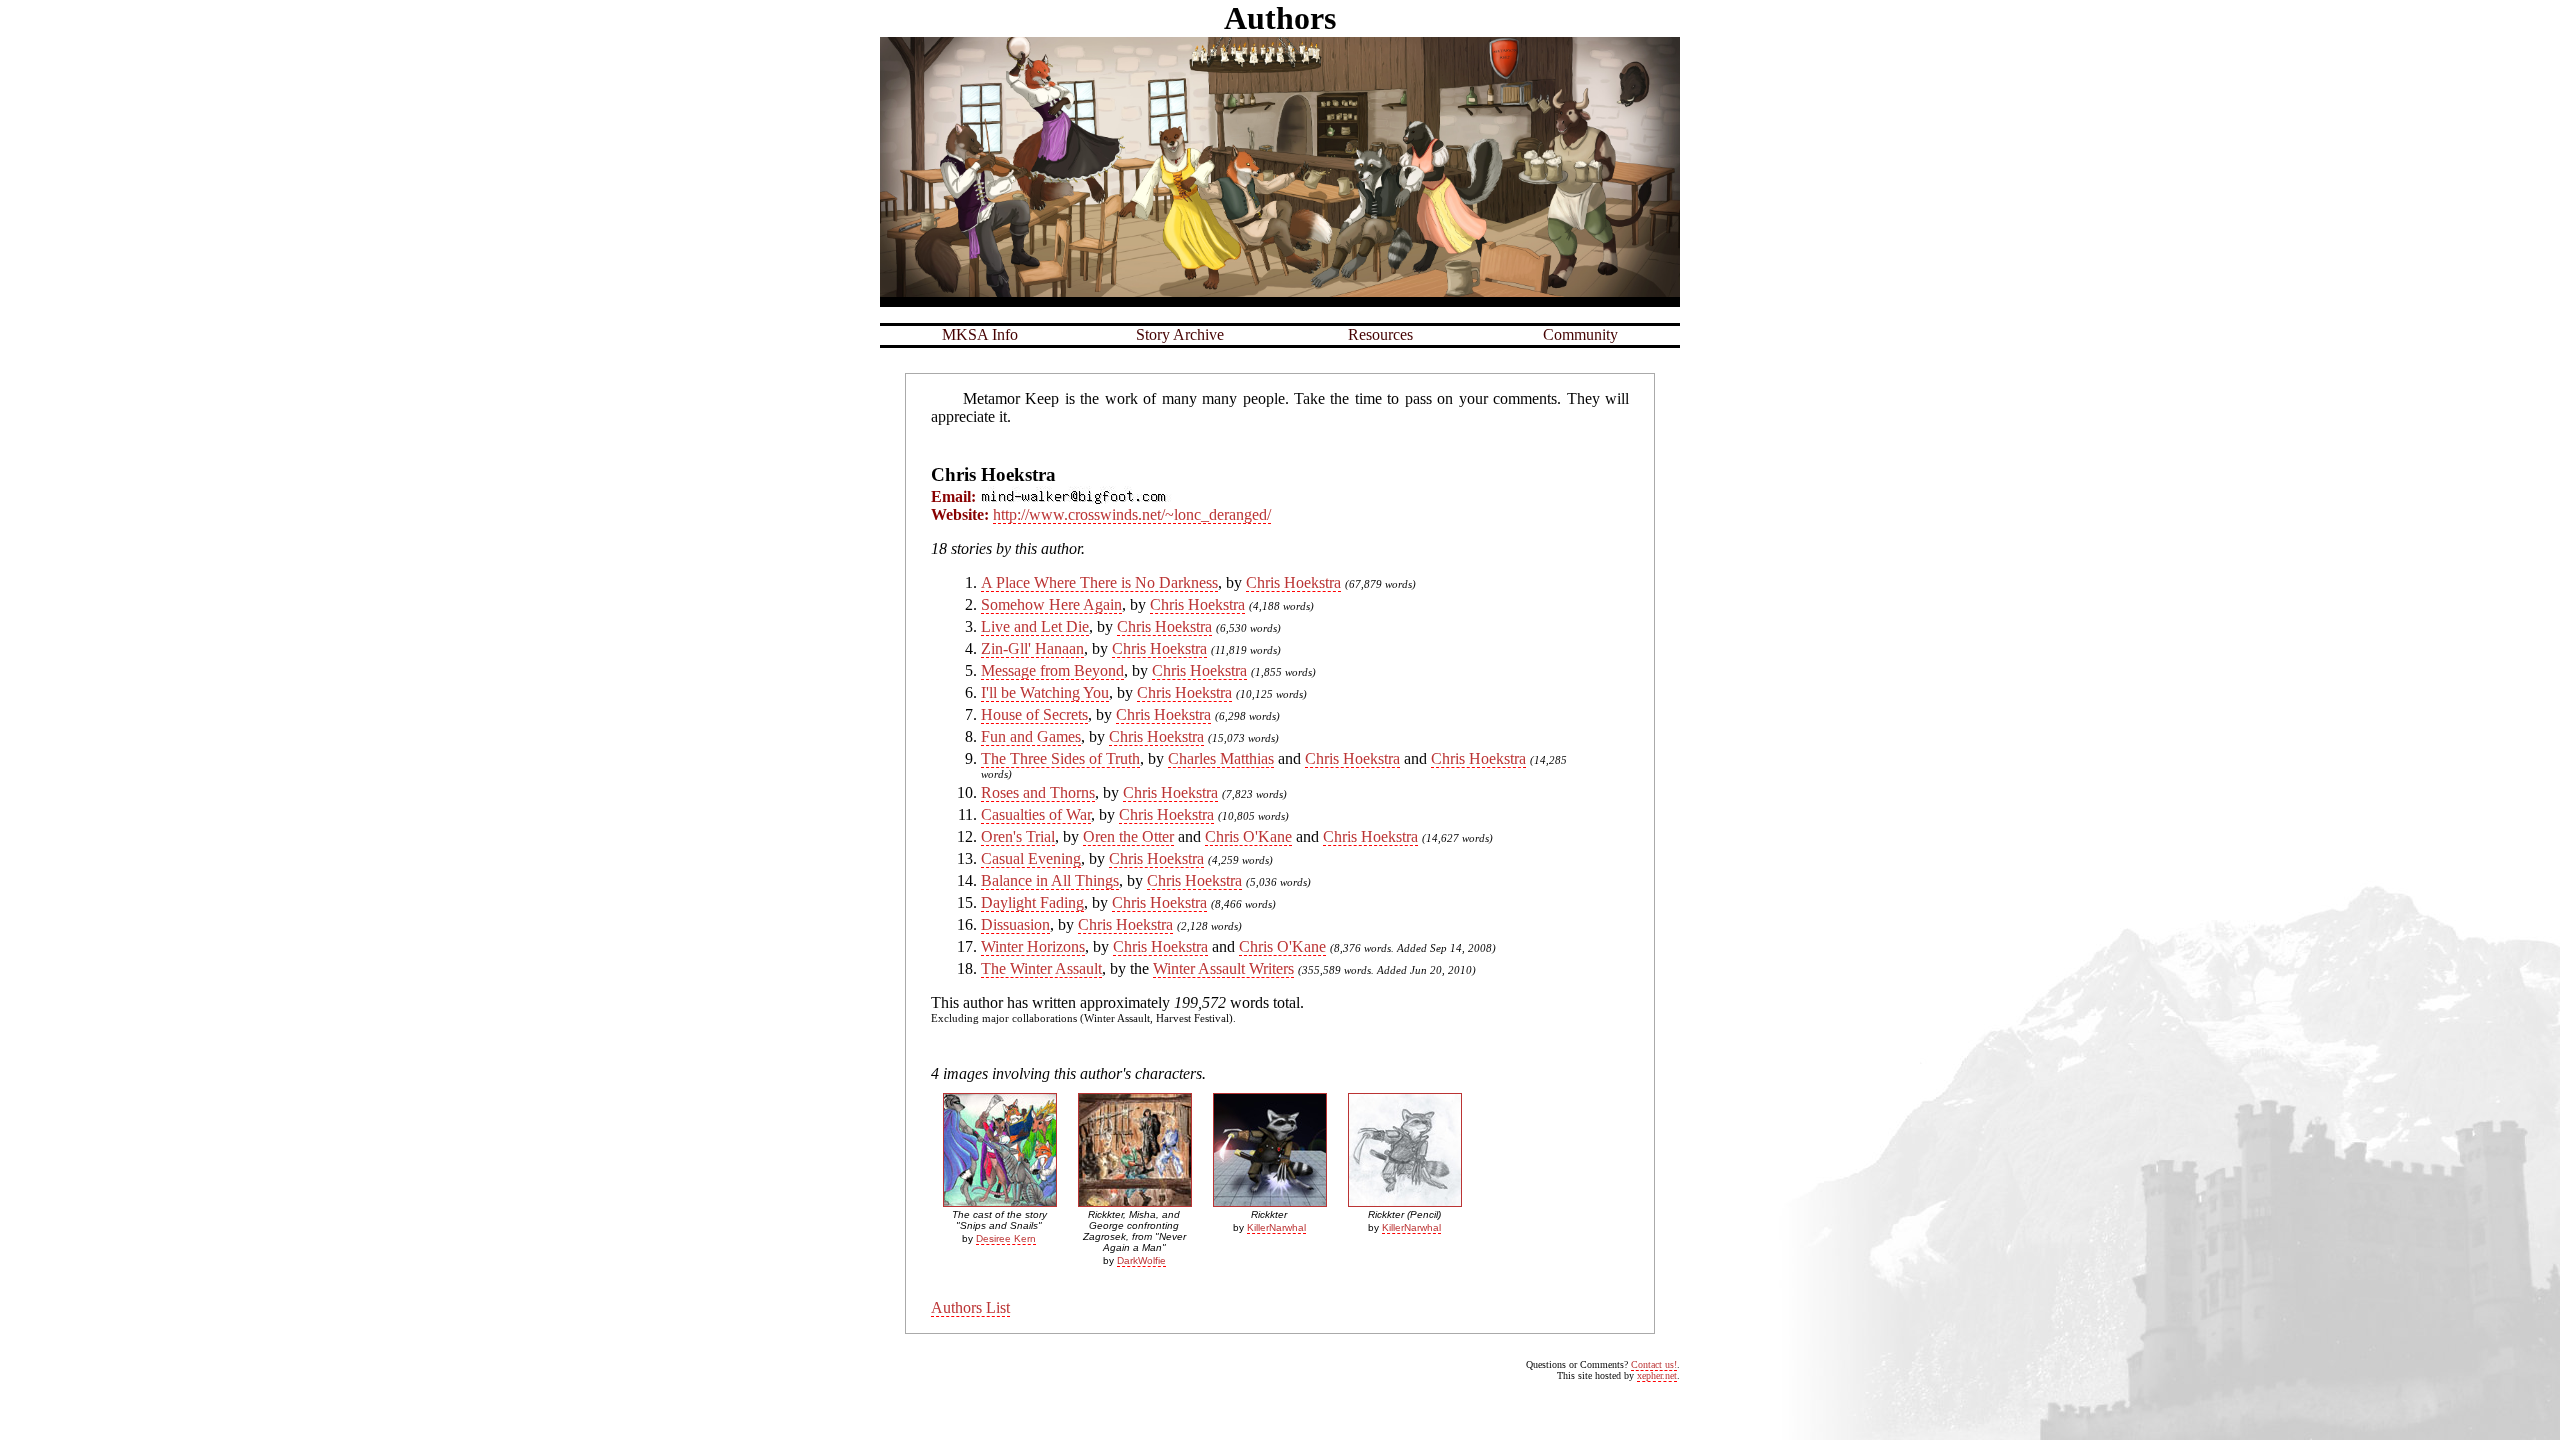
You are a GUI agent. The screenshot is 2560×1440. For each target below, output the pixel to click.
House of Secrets (1034, 714)
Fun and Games (1031, 736)
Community (1580, 334)
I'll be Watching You (1045, 692)
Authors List (970, 1307)
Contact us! (1654, 1364)
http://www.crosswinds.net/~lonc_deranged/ (1132, 514)
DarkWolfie (1141, 1260)
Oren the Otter (1128, 836)
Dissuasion (1015, 924)
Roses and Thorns (1038, 792)
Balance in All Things (1050, 880)
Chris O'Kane (1248, 836)
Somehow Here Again (1051, 604)
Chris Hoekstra (1293, 582)
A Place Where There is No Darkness (1099, 582)
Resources (1380, 334)
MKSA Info (980, 334)
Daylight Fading (1032, 902)
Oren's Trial (1018, 836)
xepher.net (1657, 1375)
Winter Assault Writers (1223, 968)
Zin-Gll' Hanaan (1032, 648)
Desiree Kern (1006, 1238)
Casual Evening (1031, 858)
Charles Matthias (1221, 758)
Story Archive (1180, 334)
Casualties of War (1036, 814)
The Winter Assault (1041, 968)
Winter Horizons (1033, 946)
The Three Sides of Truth (1060, 758)
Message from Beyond (1052, 670)
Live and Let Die (1035, 626)
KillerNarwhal (1276, 1227)
